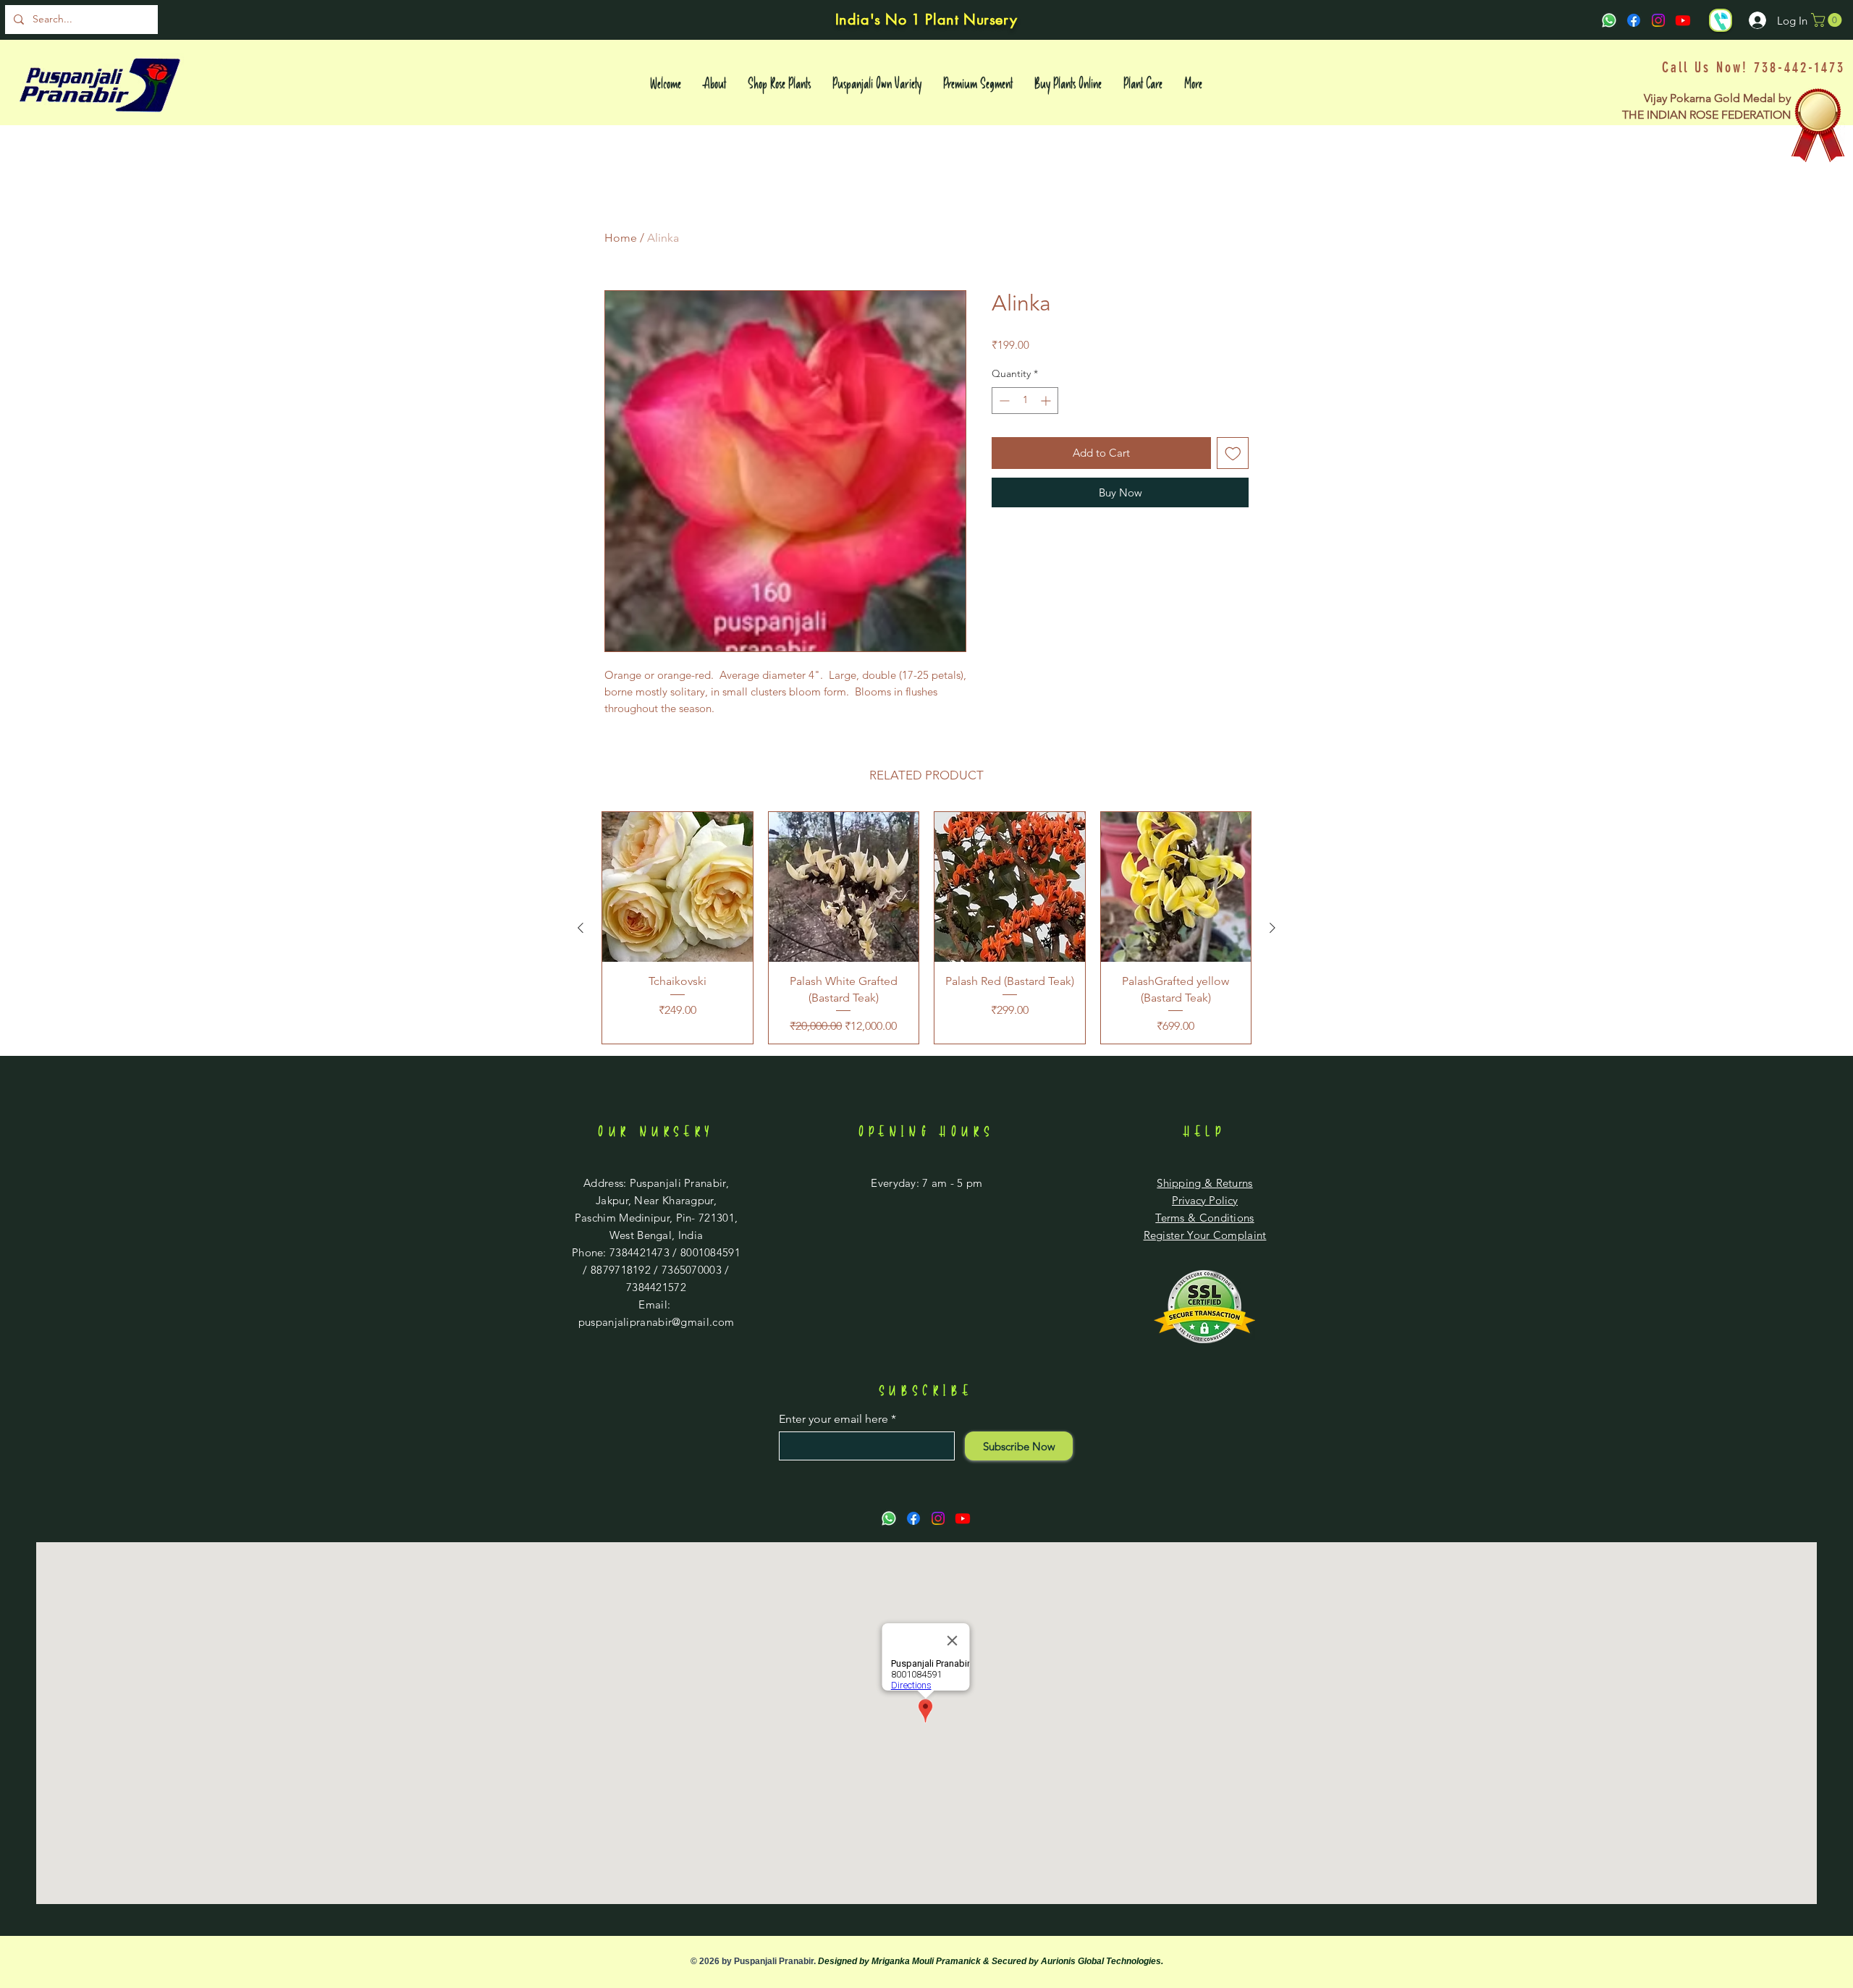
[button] (1828, 20)
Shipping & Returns (1204, 1183)
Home (621, 238)
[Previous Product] (581, 928)
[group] (926, 928)
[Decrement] (1003, 401)
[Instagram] (1658, 20)
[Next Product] (1272, 928)
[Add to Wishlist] (1233, 453)
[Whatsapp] (1609, 20)
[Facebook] (1634, 20)
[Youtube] (1683, 20)
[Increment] (1047, 401)
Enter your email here (833, 1419)
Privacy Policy (1205, 1200)
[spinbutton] (1025, 401)
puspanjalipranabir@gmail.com (656, 1322)
